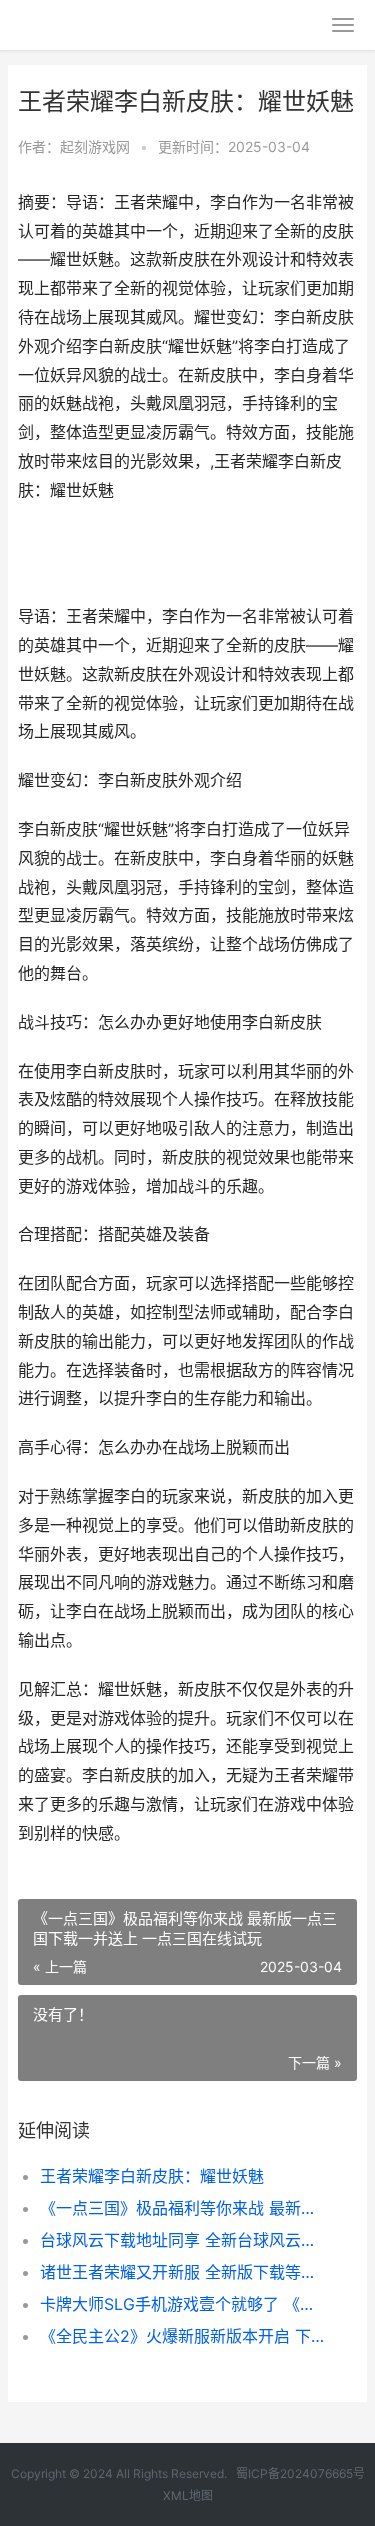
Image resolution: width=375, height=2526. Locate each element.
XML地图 (188, 2495)
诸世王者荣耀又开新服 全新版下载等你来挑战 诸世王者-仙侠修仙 (182, 2272)
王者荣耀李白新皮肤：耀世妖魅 (152, 2176)
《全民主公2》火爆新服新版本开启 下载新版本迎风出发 (182, 2336)
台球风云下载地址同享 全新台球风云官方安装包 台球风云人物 (182, 2240)
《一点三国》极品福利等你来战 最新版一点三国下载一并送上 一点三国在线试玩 (182, 2208)
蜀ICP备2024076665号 (300, 2473)
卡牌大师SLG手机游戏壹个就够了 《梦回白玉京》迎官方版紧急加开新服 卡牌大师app (182, 2304)
